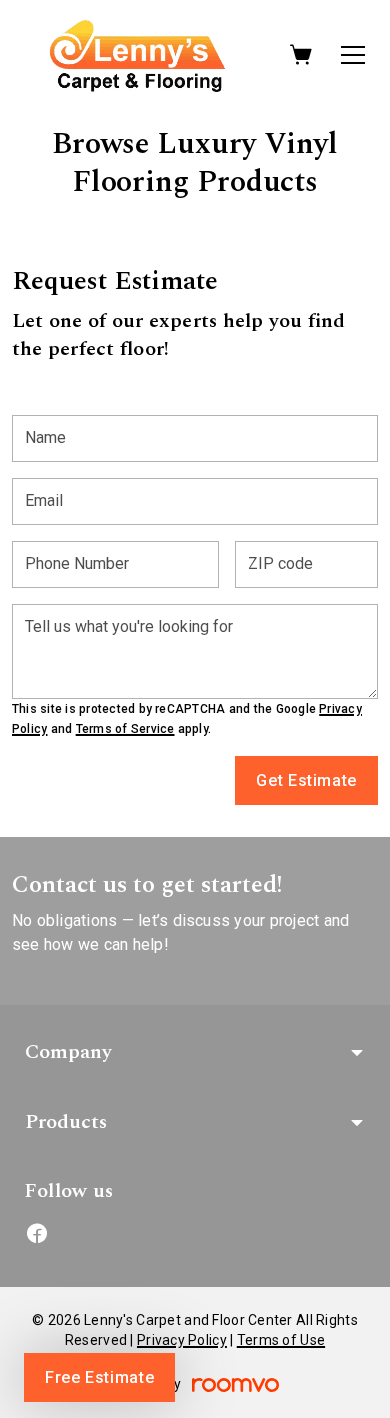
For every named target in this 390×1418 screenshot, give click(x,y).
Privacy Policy (182, 1340)
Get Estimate (306, 780)
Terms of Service (125, 729)
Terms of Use (281, 1340)
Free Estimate (99, 1377)
